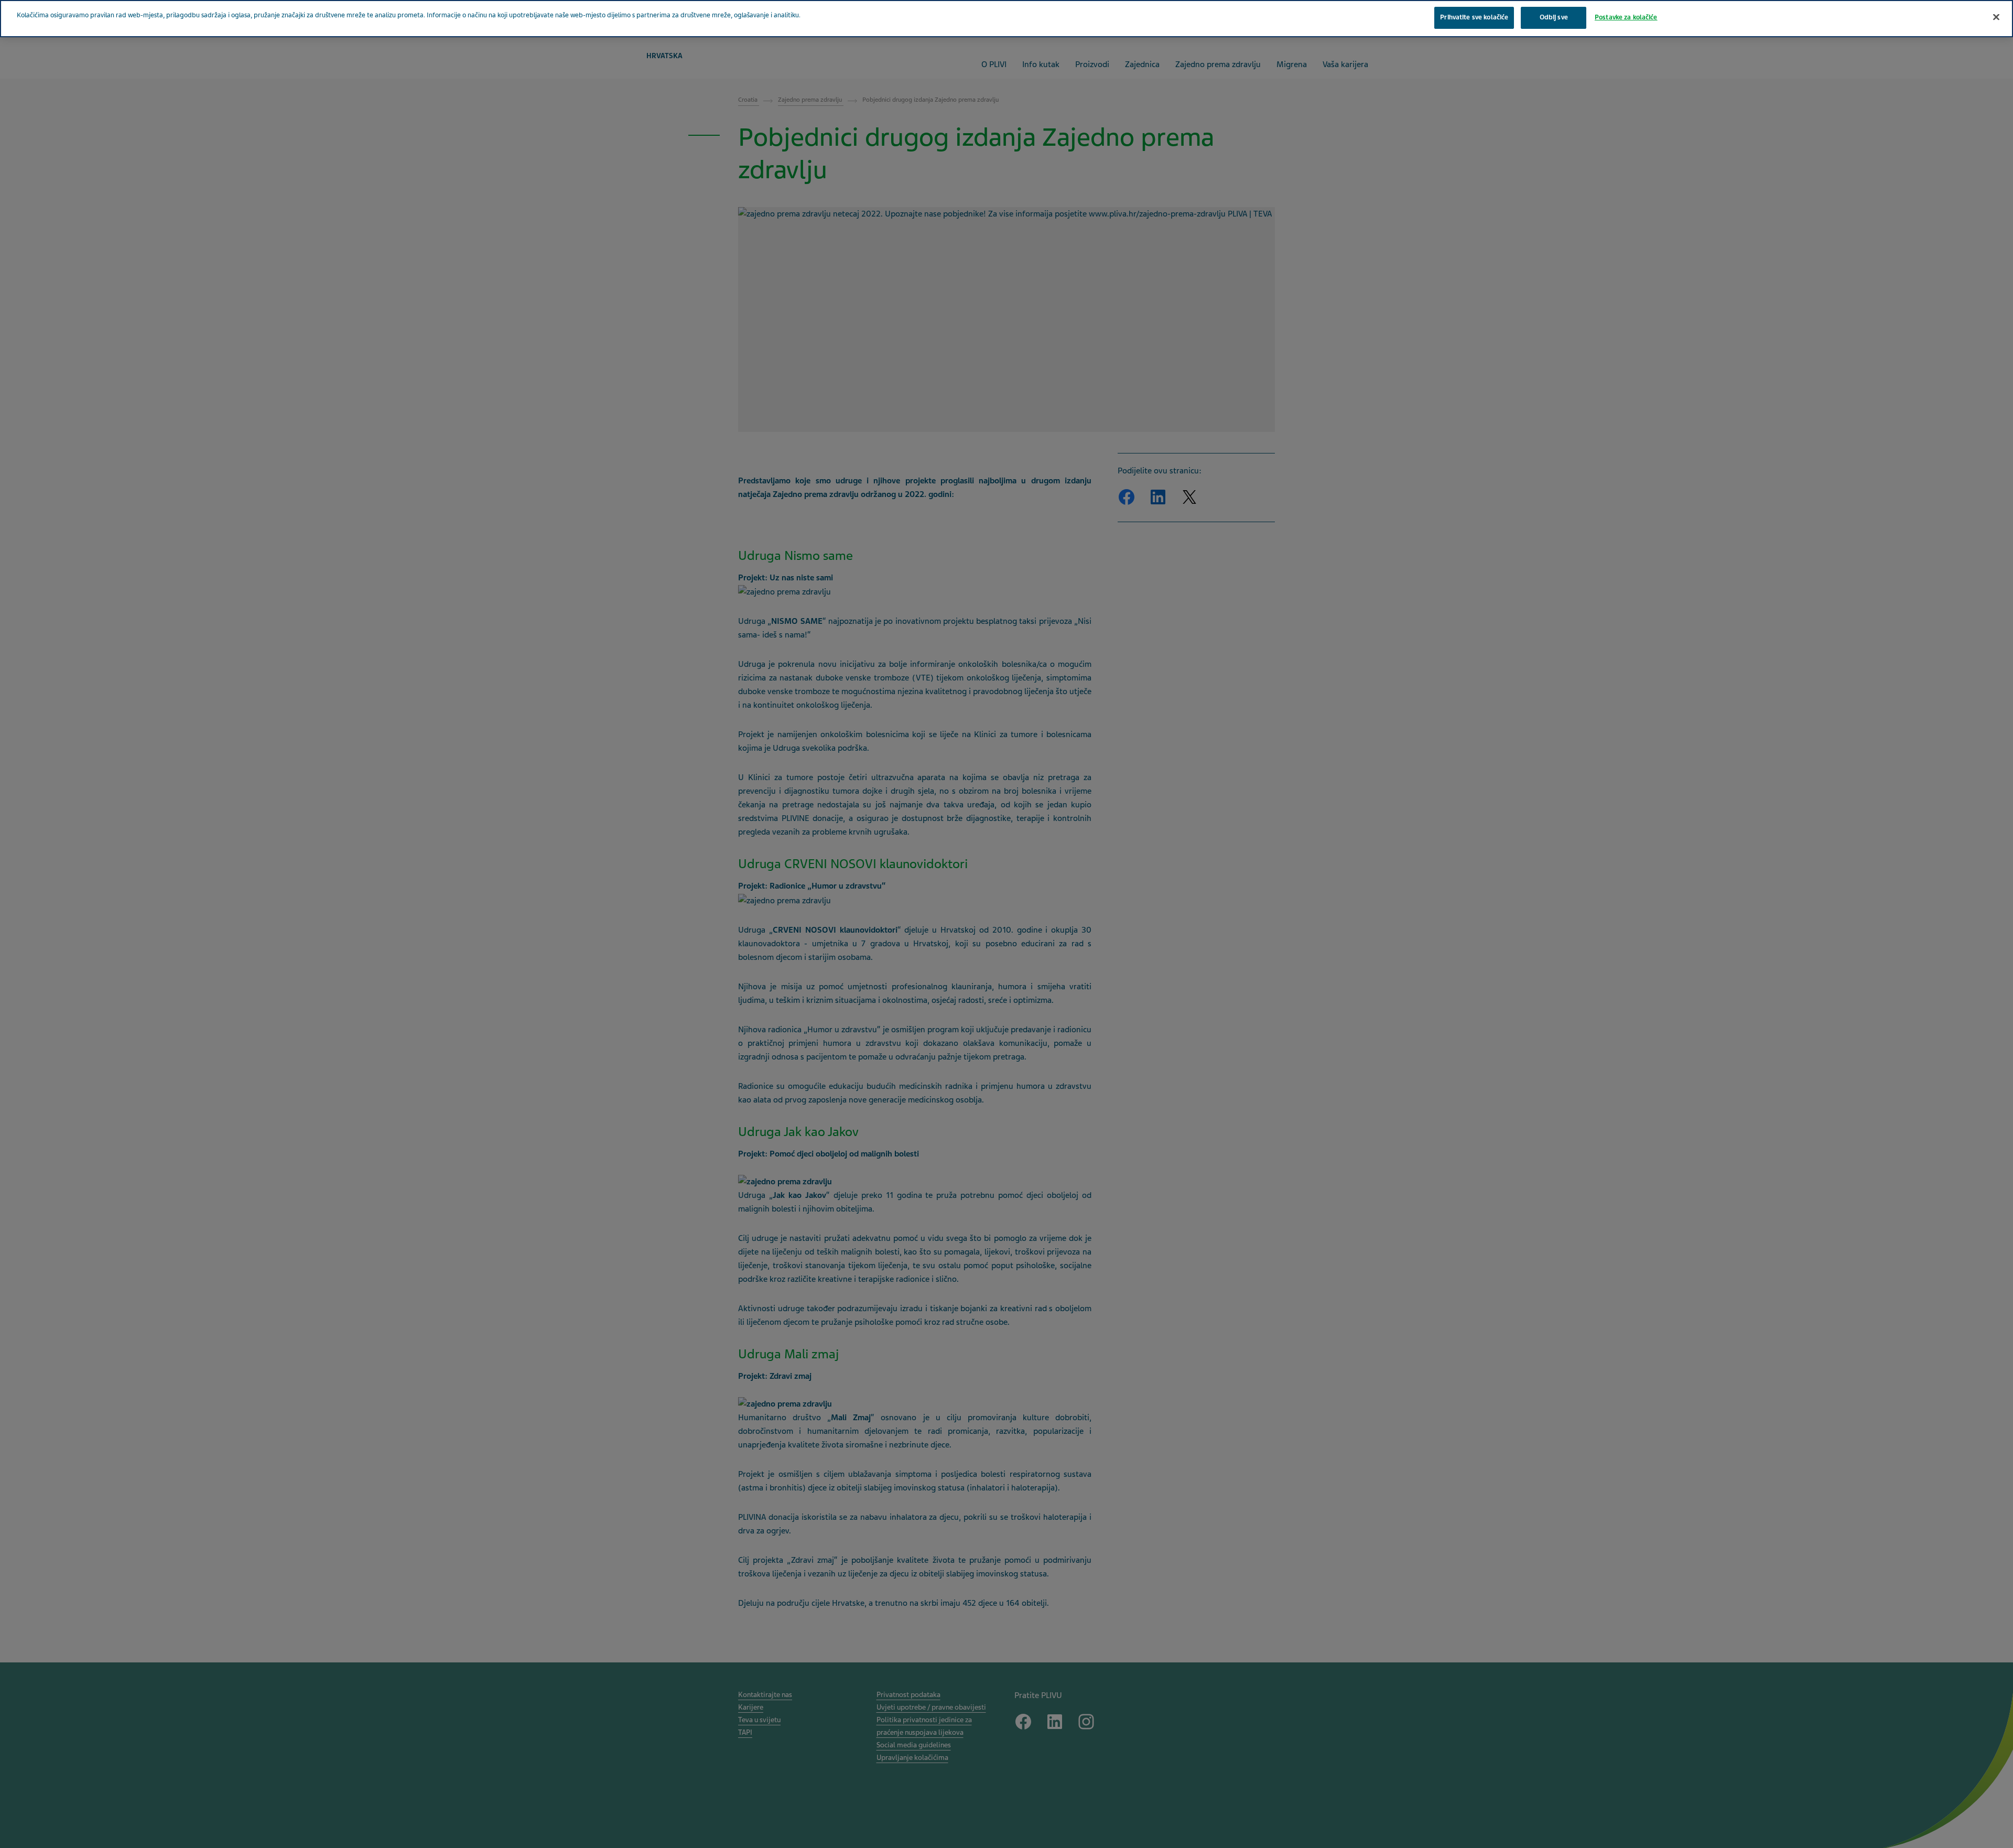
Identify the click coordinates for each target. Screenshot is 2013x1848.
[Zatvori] (1996, 17)
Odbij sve (1554, 17)
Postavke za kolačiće (1626, 17)
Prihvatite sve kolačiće (1474, 17)
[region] (1006, 19)
